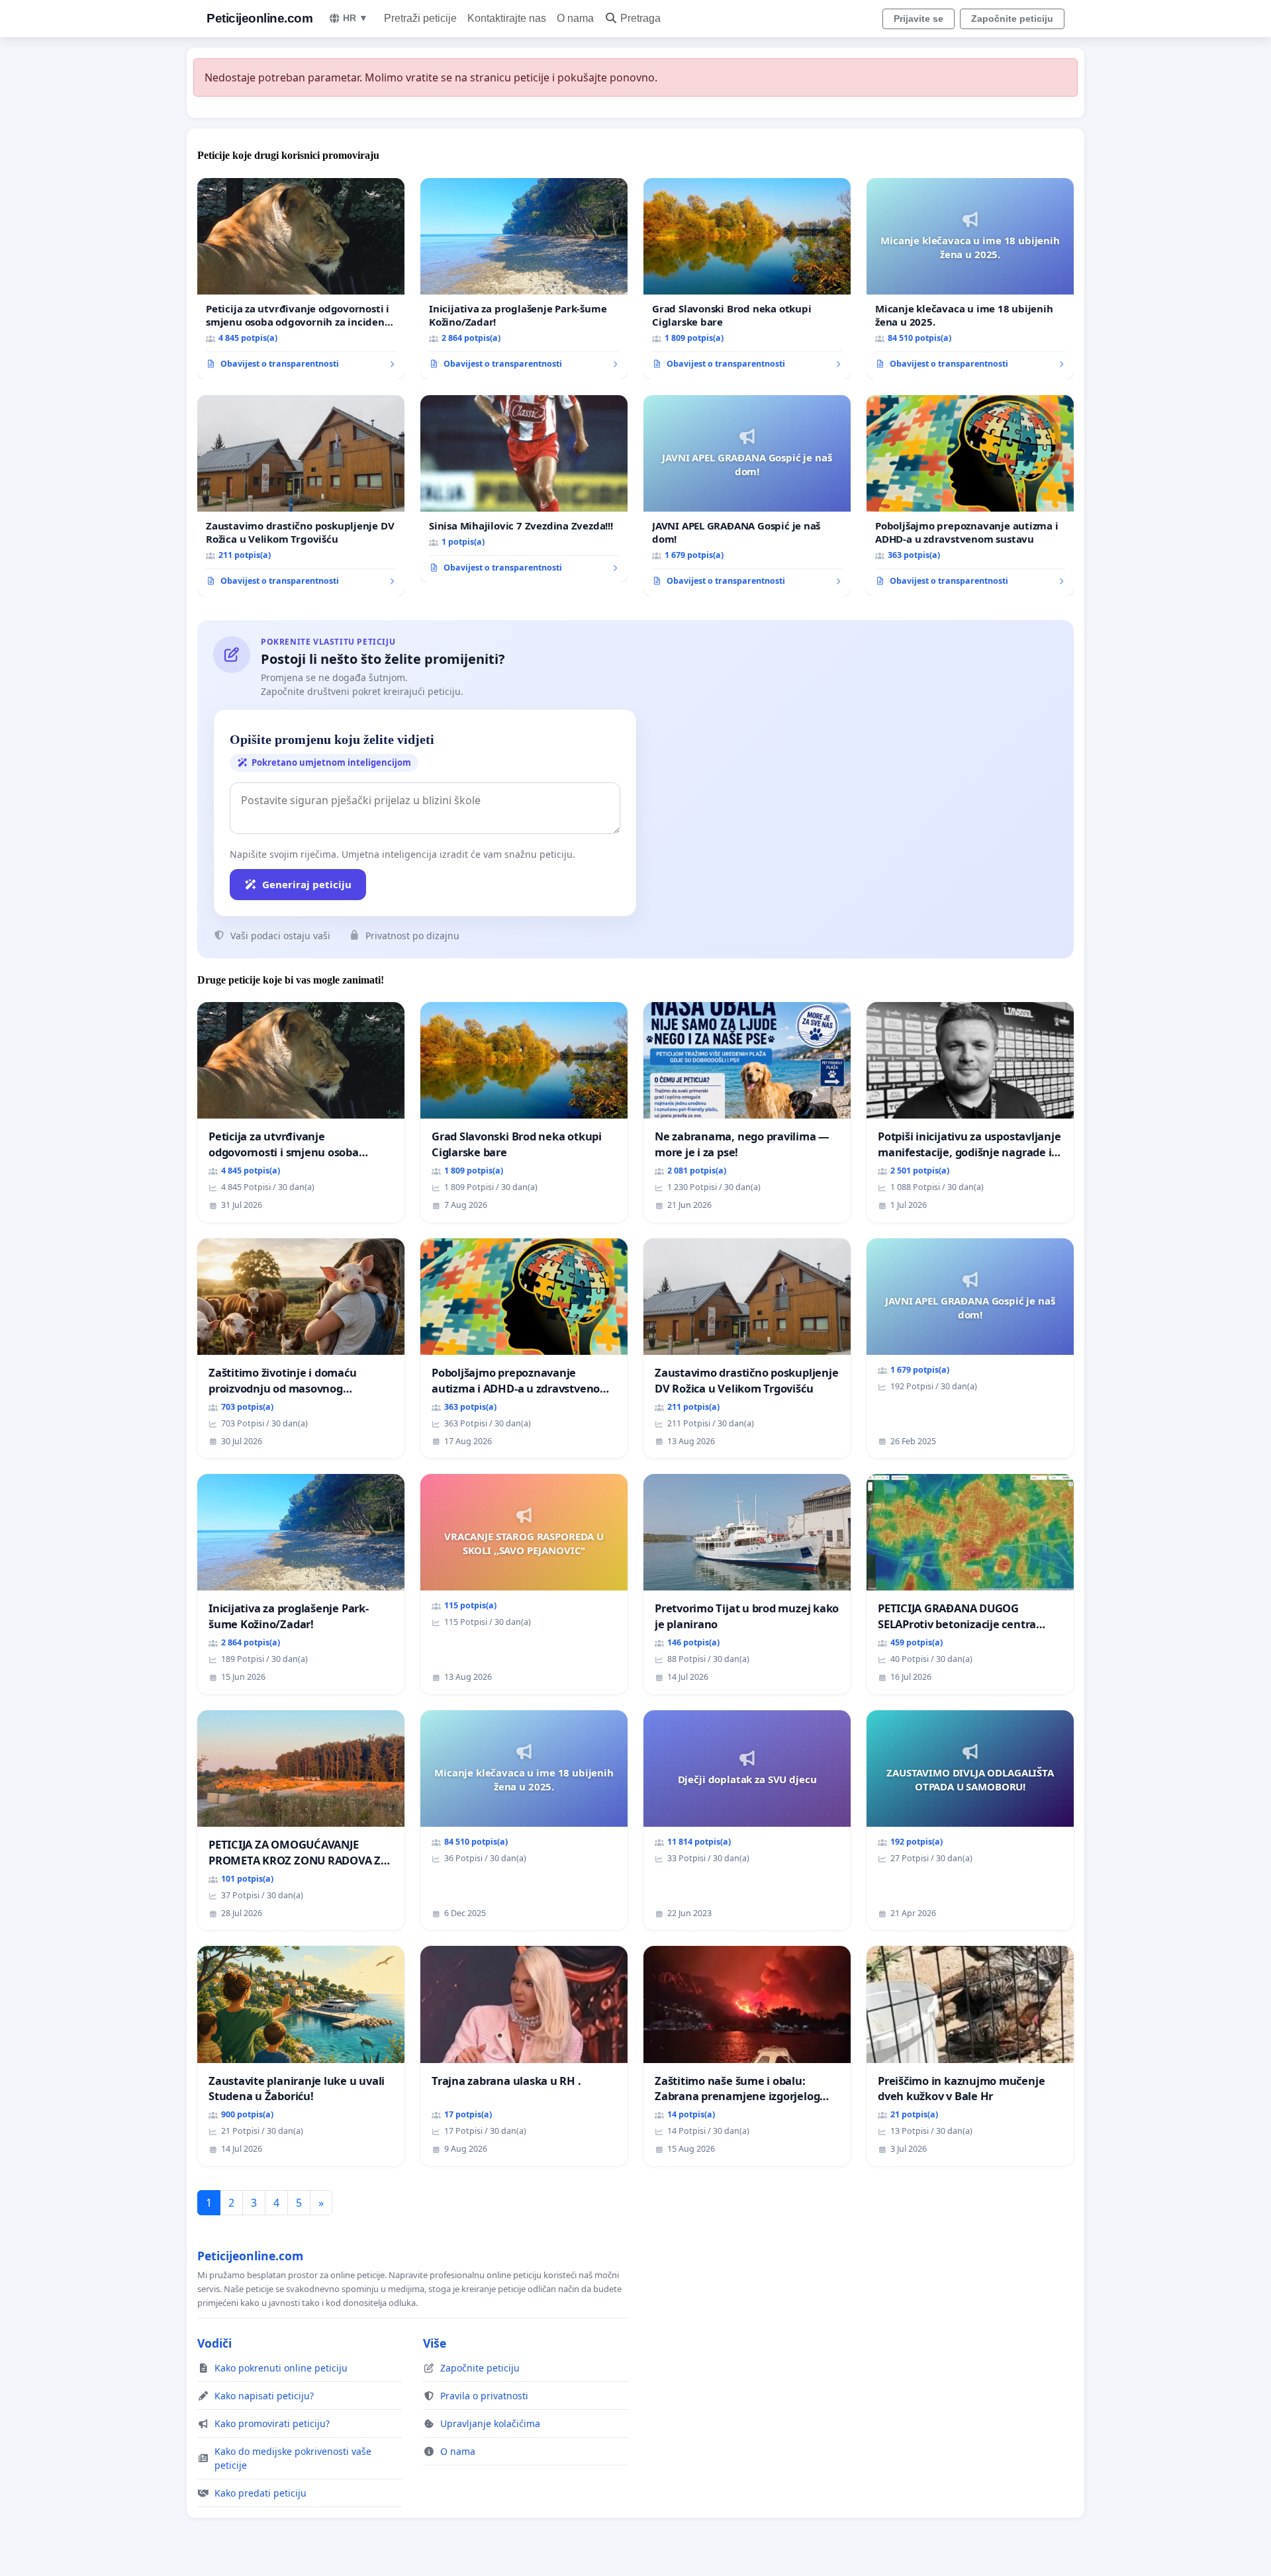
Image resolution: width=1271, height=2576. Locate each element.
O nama (575, 18)
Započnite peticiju (1012, 19)
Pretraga (640, 18)
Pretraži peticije (420, 18)
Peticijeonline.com (259, 18)
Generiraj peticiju (307, 884)
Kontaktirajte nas (507, 18)
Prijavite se (918, 19)
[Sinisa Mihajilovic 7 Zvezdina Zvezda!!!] (524, 489)
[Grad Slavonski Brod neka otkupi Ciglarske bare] (747, 279)
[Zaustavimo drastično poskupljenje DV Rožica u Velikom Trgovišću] (301, 496)
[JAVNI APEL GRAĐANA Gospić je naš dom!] (747, 496)
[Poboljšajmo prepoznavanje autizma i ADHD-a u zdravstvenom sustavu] (970, 496)
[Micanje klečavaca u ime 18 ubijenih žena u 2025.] (970, 279)
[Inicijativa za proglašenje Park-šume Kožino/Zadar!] (524, 279)
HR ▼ (355, 18)
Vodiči (214, 2343)
